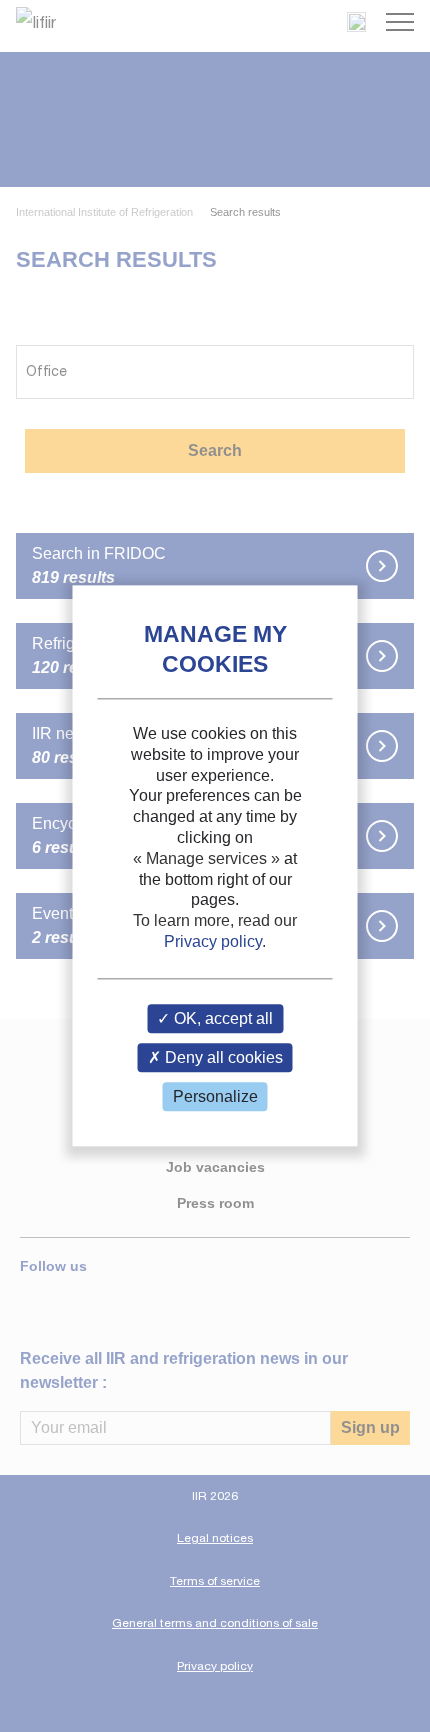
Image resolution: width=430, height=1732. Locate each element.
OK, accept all (221, 1018)
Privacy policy (213, 941)
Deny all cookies (222, 1057)
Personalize (215, 1096)
